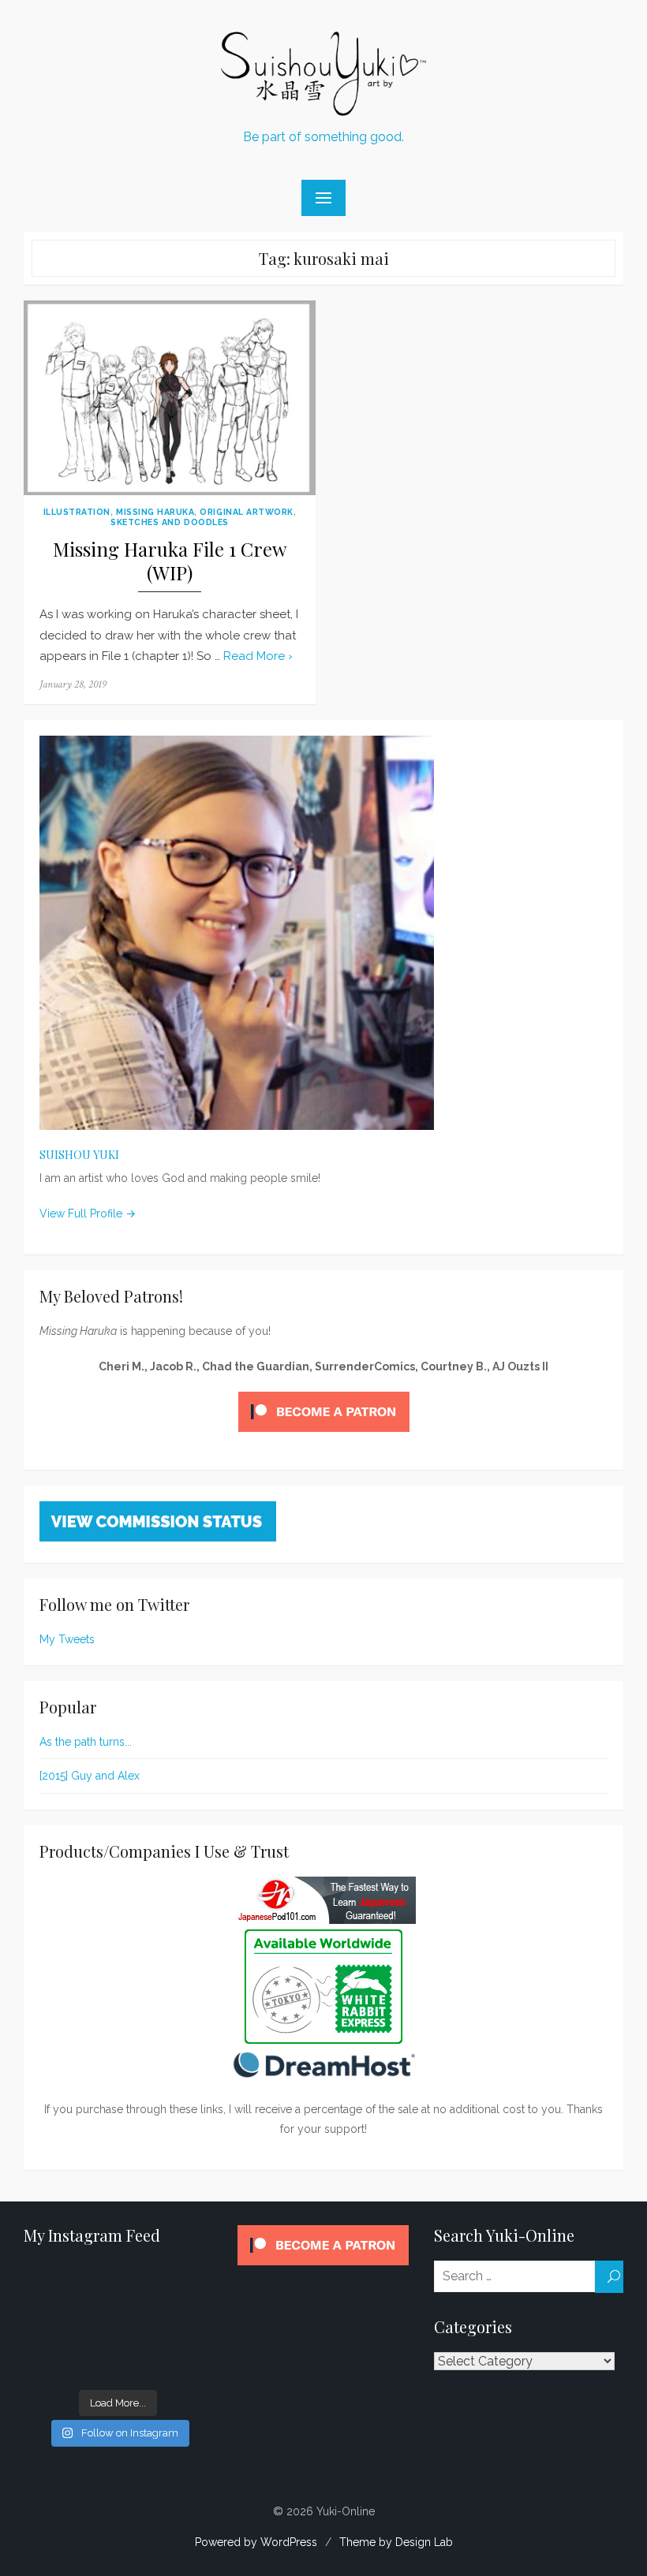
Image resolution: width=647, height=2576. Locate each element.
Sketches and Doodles (170, 522)
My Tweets (67, 1639)
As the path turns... (86, 1742)
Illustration (77, 512)
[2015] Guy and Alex (90, 1776)
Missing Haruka (155, 512)
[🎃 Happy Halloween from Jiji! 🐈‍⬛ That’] (118, 2323)
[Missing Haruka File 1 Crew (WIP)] (170, 398)
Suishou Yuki (79, 1155)
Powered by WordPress (256, 2542)
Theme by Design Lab (396, 2542)
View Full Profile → (88, 1213)
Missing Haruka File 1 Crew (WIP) (170, 561)
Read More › (258, 656)
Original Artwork (246, 512)
